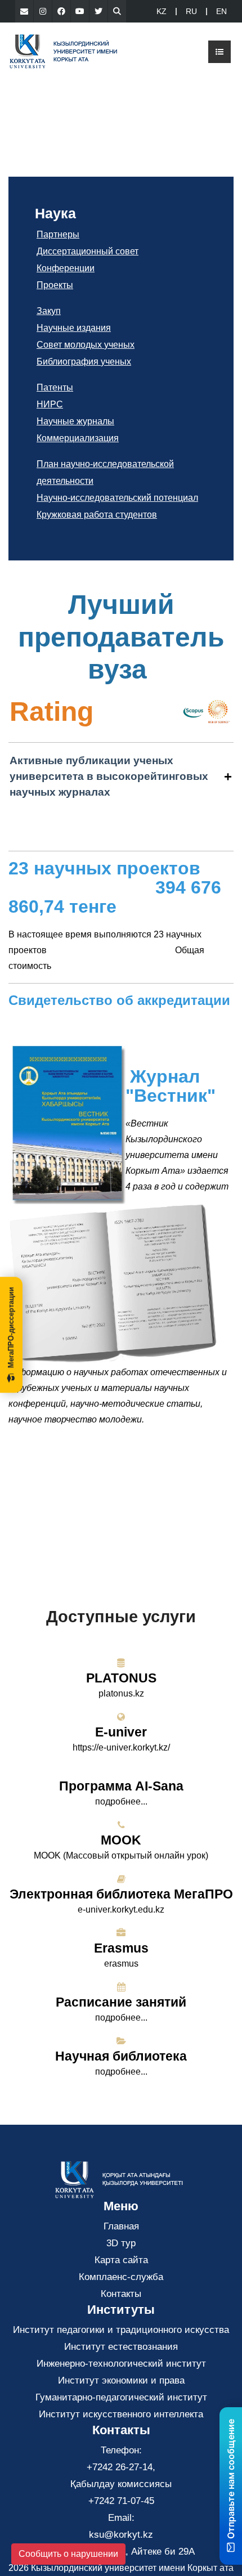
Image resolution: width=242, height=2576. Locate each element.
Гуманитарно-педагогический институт (121, 2397)
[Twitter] (98, 11)
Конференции (66, 268)
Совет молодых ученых (86, 345)
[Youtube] (80, 11)
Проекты (55, 285)
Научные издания (74, 328)
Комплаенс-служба (121, 2277)
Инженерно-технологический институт (121, 2364)
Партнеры (58, 234)
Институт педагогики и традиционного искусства (121, 2330)
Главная (121, 2226)
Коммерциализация (78, 438)
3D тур (121, 2243)
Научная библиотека (121, 2056)
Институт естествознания (121, 2347)
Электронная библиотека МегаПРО (121, 1894)
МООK (121, 1840)
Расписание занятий (121, 2002)
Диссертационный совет (88, 251)
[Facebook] (61, 11)
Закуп (49, 311)
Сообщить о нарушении (68, 2554)
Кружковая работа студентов (97, 515)
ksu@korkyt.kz (121, 2535)
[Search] (117, 11)
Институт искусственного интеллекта (121, 2414)
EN (221, 11)
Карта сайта (121, 2260)
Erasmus (121, 1948)
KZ (162, 11)
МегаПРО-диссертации (11, 1327)
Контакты (121, 2294)
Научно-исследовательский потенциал (117, 498)
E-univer (121, 1732)
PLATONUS (121, 1678)
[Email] (24, 11)
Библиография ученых (84, 362)
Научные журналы (75, 421)
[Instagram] (43, 11)
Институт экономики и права (121, 2380)
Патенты (55, 387)
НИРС (50, 404)
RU (191, 11)
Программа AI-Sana (121, 1786)
